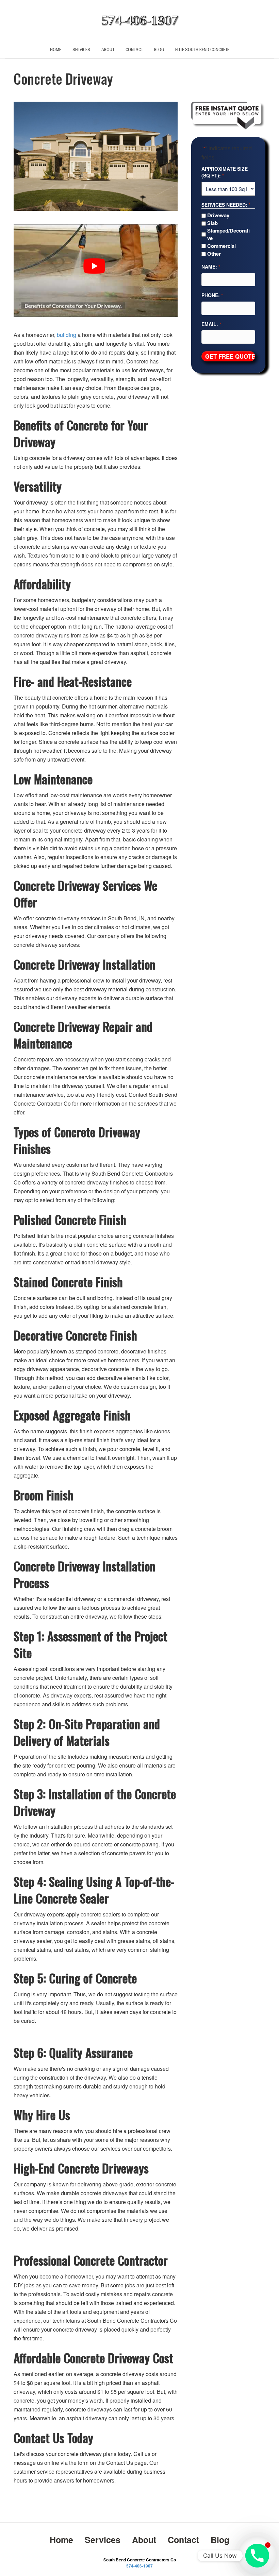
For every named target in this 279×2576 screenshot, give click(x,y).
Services (81, 49)
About (108, 49)
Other (214, 254)
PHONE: (212, 295)
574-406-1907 (139, 2566)
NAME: (211, 267)
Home (56, 49)
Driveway (218, 215)
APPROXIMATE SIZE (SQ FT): (225, 172)
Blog (159, 49)
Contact (134, 49)
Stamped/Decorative (228, 234)
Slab (212, 223)
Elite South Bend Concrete (202, 49)
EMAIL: (211, 324)
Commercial (221, 246)
